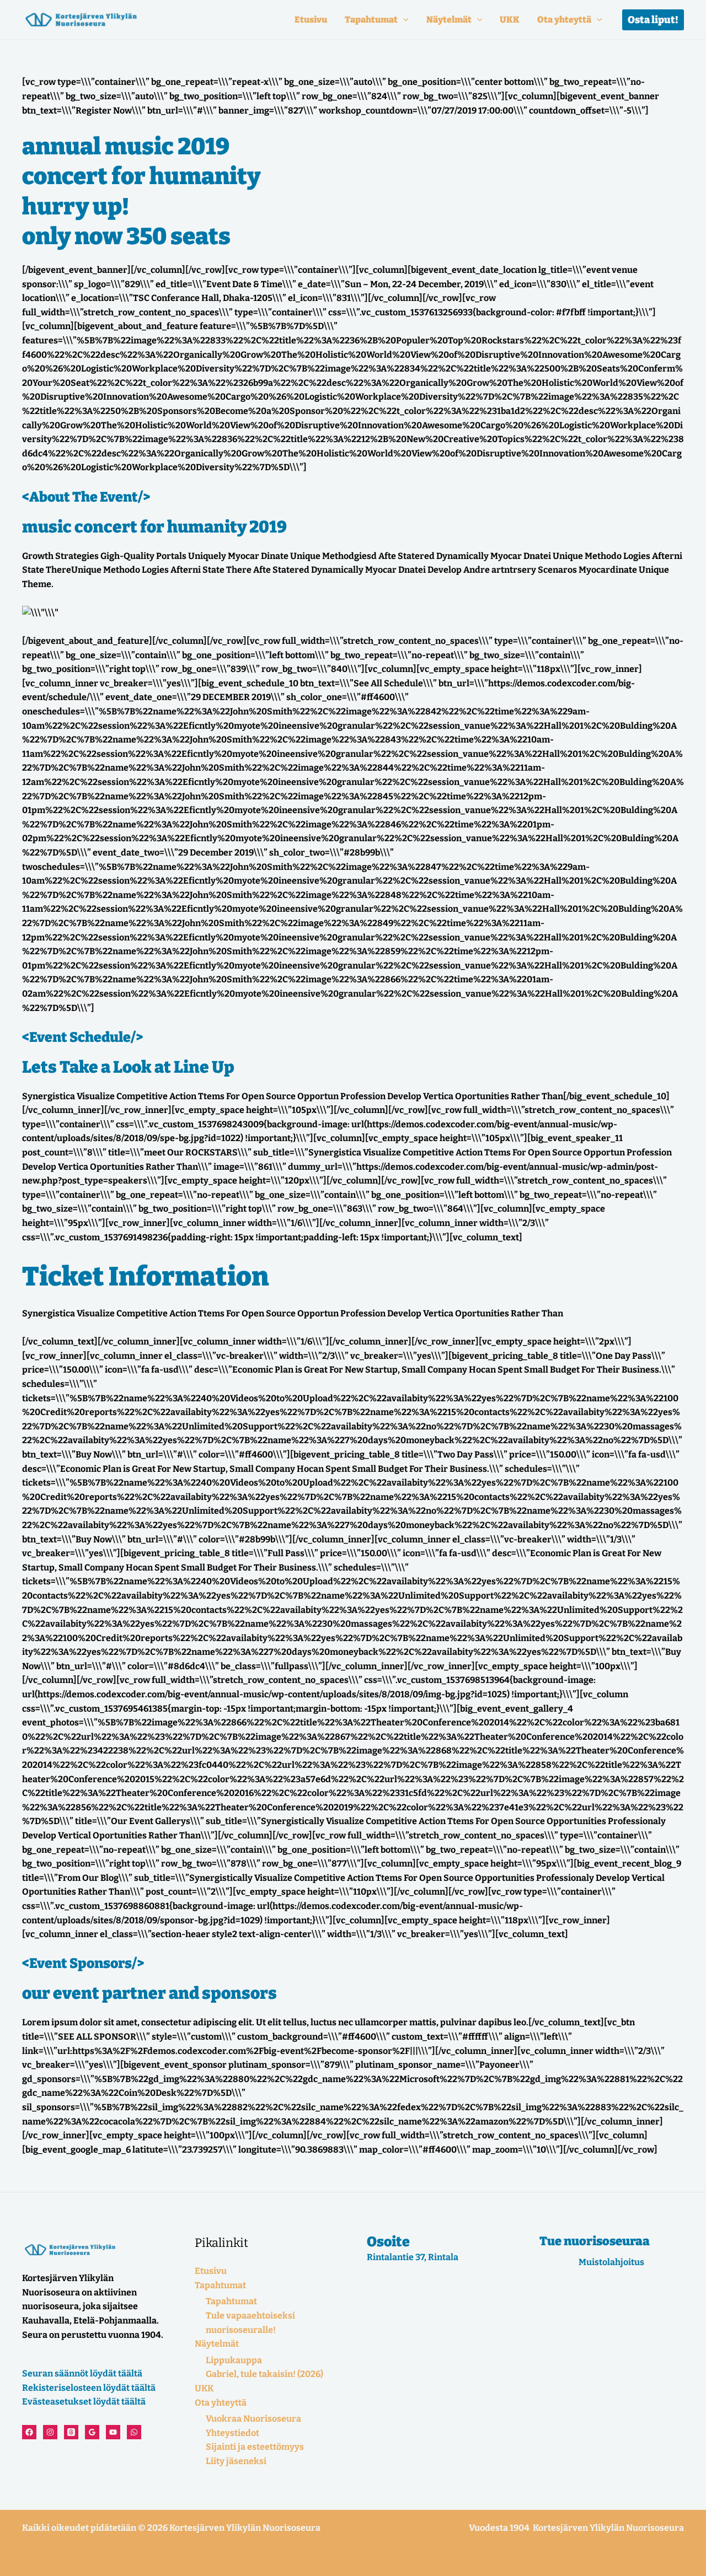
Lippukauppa (234, 2360)
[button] (403, 20)
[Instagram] (50, 2432)
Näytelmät (449, 20)
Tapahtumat (371, 20)
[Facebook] (29, 2432)
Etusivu (311, 20)
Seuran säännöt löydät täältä (82, 2373)
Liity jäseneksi (236, 2461)
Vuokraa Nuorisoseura (253, 2419)
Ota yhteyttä (564, 20)
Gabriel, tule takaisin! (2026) (264, 2374)
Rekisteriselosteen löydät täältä (89, 2388)
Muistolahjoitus (611, 2262)
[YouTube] (113, 2432)
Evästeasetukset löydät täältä (84, 2402)
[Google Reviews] (92, 2432)
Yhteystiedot (232, 2433)
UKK (510, 20)
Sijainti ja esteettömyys (255, 2447)
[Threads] (71, 2432)
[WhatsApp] (134, 2432)
